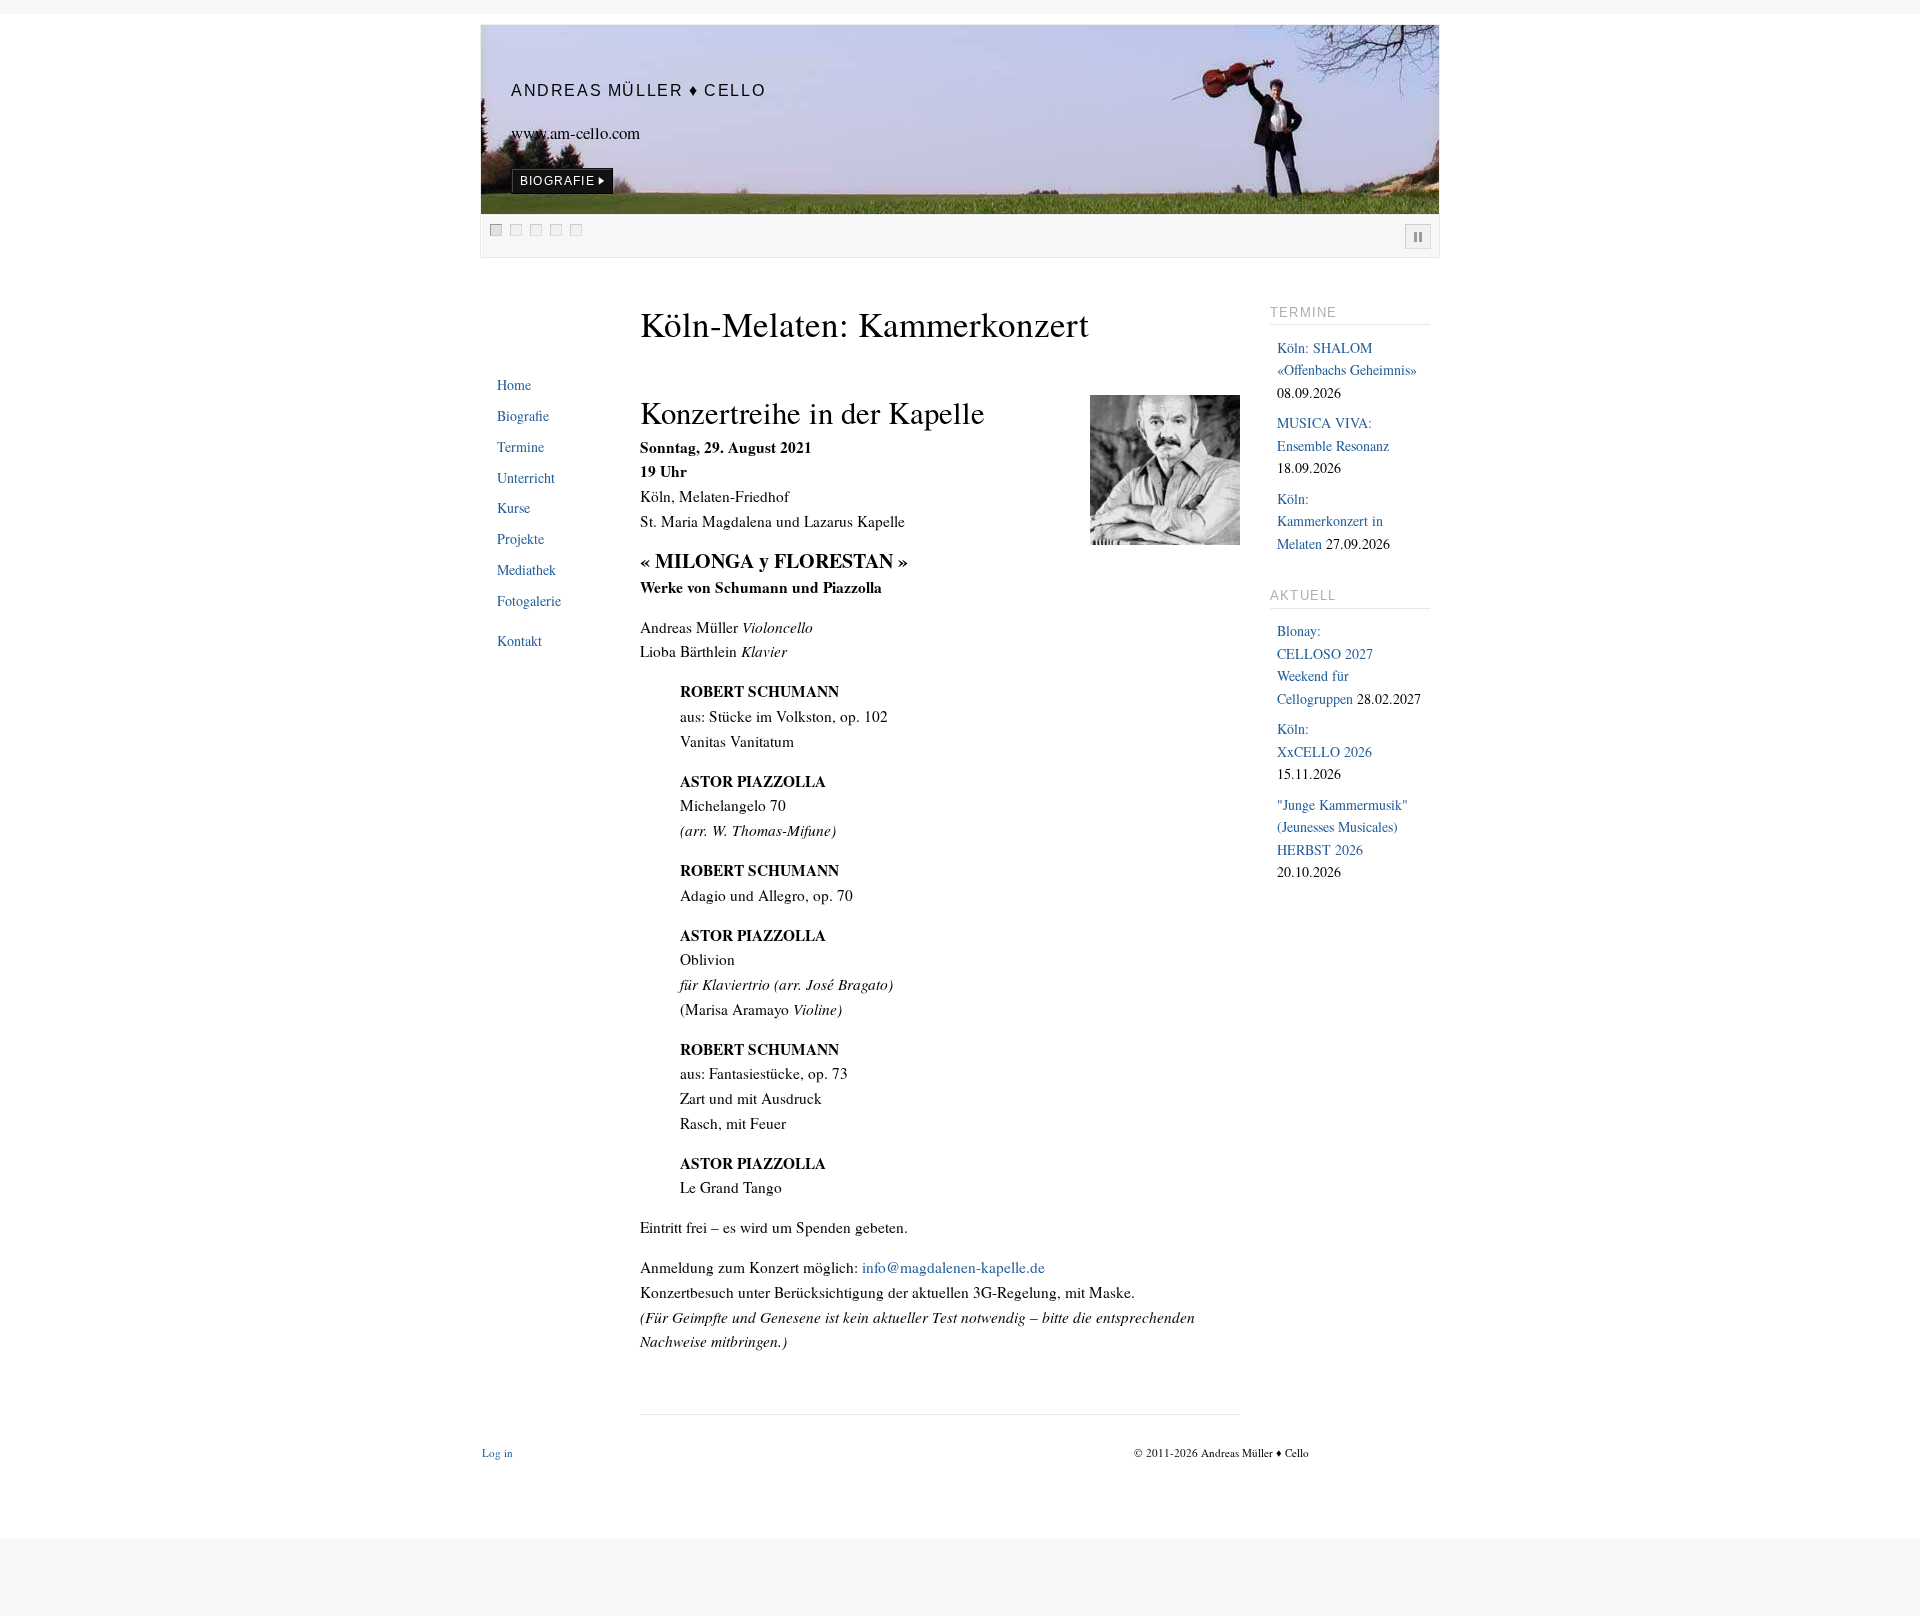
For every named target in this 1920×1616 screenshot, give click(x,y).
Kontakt (519, 640)
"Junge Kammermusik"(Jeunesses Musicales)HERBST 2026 (1342, 827)
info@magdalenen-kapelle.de (953, 1267)
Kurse (513, 507)
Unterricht (526, 477)
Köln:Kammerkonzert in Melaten (1330, 521)
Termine (520, 446)
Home (514, 384)
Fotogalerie (529, 600)
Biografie (523, 415)
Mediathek (526, 569)
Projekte (520, 538)
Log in (497, 1452)
